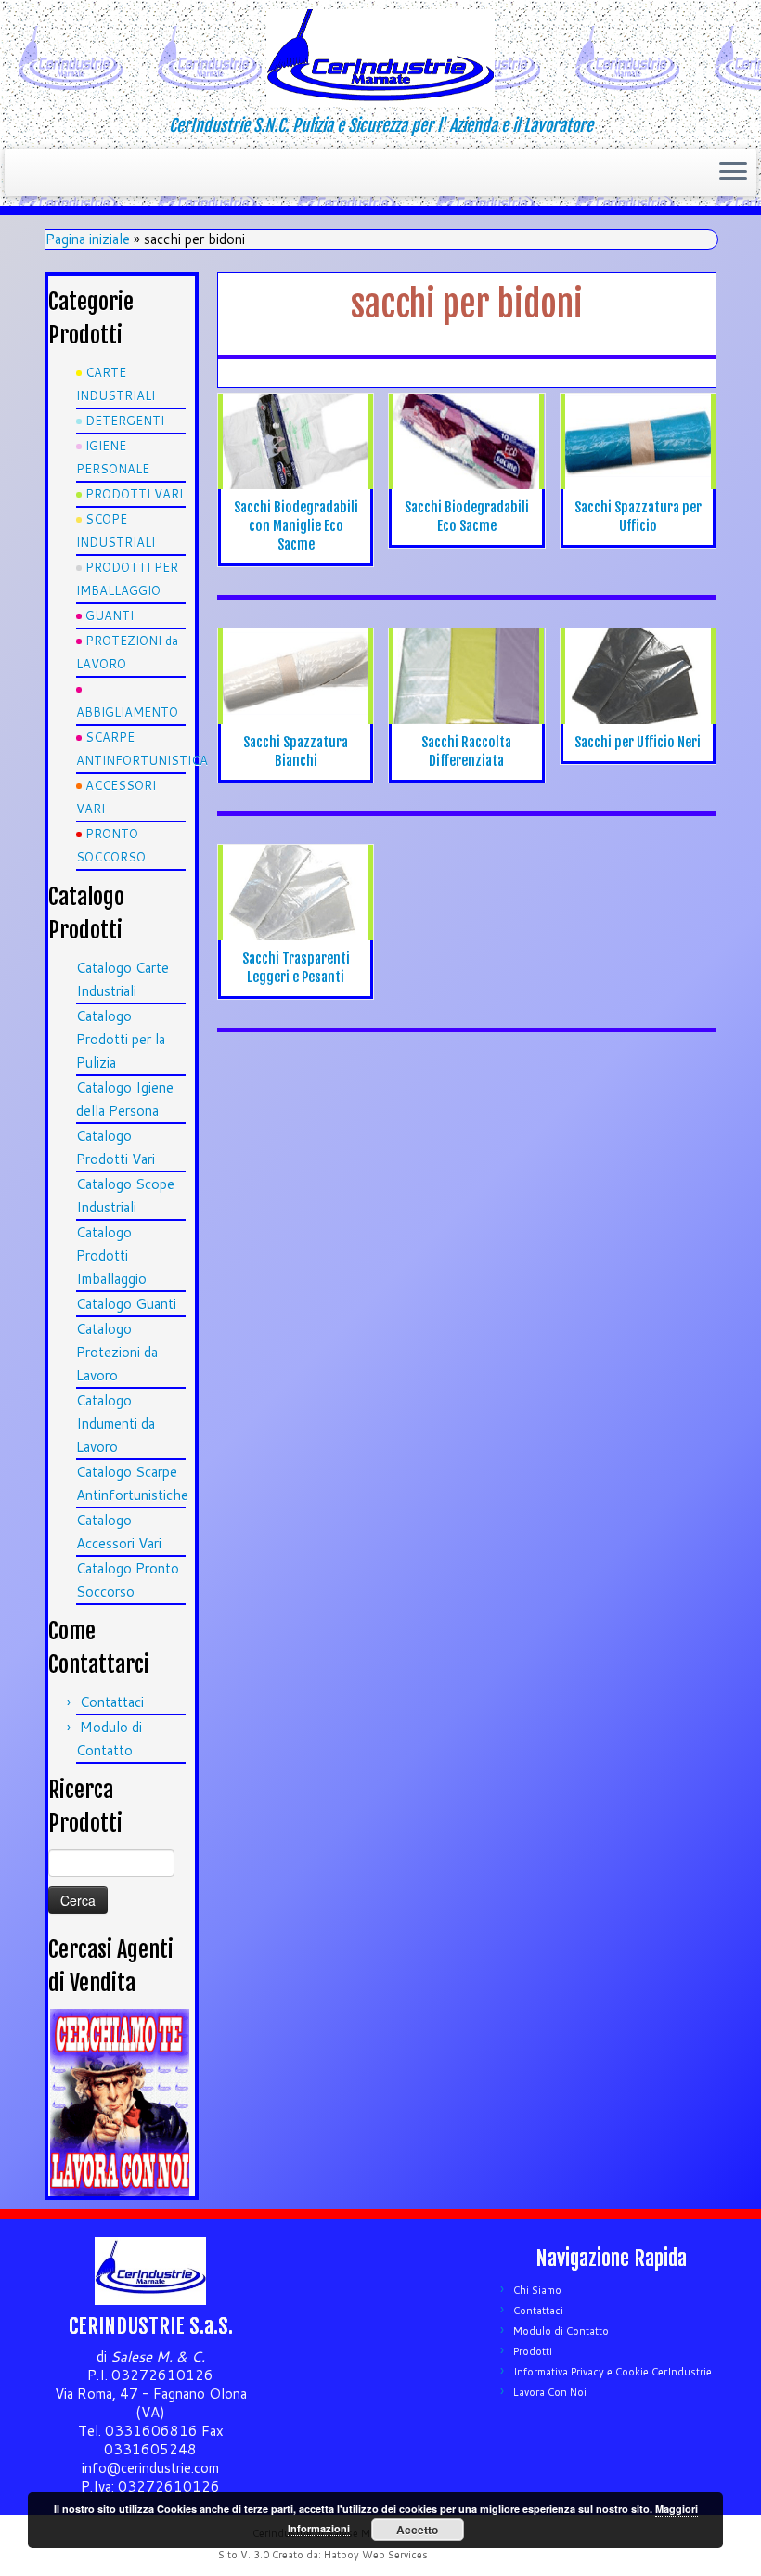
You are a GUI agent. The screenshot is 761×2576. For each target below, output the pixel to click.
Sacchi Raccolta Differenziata (466, 751)
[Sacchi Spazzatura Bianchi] (296, 676)
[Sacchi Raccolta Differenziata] (466, 684)
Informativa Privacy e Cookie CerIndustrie (613, 2372)
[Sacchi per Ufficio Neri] (638, 676)
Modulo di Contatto (561, 2331)
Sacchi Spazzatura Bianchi (296, 751)
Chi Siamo (537, 2290)
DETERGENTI (125, 421)
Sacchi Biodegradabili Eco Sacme (467, 517)
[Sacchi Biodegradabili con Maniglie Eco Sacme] (296, 441)
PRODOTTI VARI (134, 494)
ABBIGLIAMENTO (127, 712)
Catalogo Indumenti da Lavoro (116, 1424)
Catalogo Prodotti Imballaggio (111, 1256)
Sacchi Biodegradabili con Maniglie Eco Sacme (296, 526)
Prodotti (533, 2351)
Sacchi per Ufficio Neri (638, 742)
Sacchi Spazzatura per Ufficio (638, 517)
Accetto (417, 2530)
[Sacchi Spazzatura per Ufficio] (638, 449)
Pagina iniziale (88, 239)
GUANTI (110, 615)
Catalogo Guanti (126, 1304)
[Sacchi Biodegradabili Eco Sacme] (466, 441)
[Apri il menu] (733, 173)
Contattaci (112, 1702)
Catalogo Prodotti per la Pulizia (121, 1039)
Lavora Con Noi (550, 2392)
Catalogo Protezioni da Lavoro (117, 1352)
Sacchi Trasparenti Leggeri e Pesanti (296, 968)
